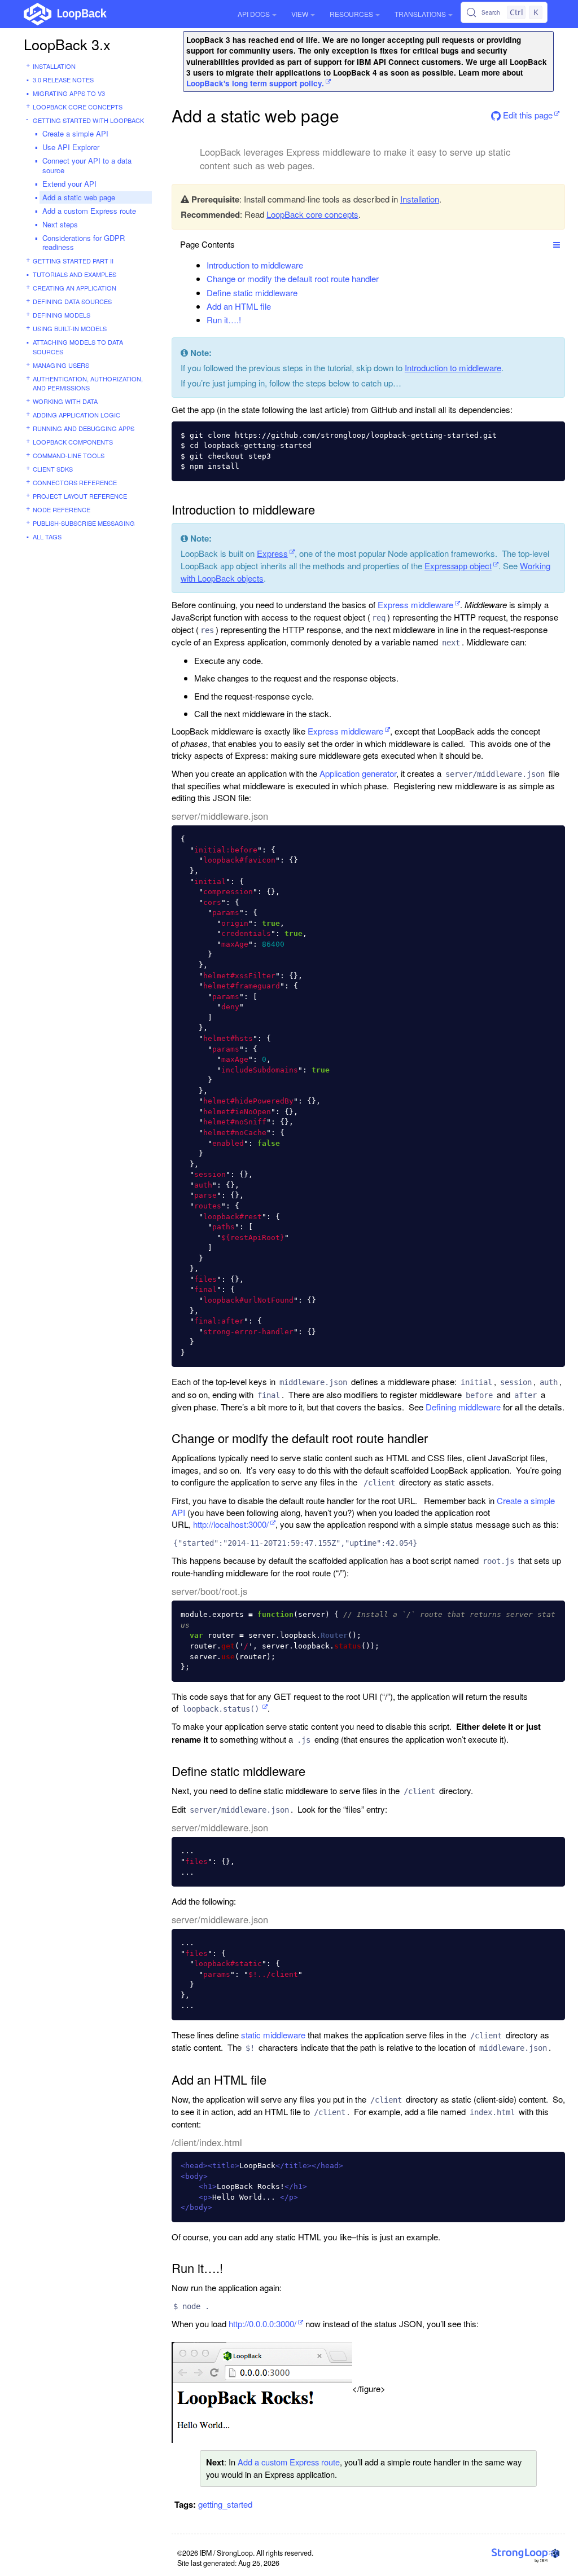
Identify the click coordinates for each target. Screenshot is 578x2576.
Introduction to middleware (255, 265)
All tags (47, 537)
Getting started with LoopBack (88, 120)
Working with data (65, 401)
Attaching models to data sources (78, 347)
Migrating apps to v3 (69, 93)
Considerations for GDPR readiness (84, 243)
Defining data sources (72, 301)
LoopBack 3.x (67, 44)
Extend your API (69, 184)
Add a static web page (79, 197)
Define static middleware (252, 293)
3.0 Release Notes (63, 80)
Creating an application (75, 288)
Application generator (358, 773)
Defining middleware (463, 1407)
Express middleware (415, 605)
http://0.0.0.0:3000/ (262, 2324)
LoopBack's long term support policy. (255, 83)
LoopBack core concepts (78, 107)
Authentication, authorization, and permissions (88, 383)
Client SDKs (53, 469)
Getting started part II (73, 261)
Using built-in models (70, 328)
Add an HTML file (239, 306)
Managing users (61, 365)
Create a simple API (75, 133)
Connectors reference (75, 482)
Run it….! (224, 320)
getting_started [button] (225, 2504)
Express (272, 553)
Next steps (60, 224)
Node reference (62, 509)
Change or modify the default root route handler (293, 278)
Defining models (62, 315)
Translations (420, 14)
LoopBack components (73, 442)
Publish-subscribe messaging (84, 523)
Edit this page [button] (527, 115)
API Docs (254, 14)
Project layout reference (80, 496)
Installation (54, 66)
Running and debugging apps (84, 428)
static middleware (273, 2035)
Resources (351, 14)
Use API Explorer (71, 147)
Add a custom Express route (89, 211)
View (300, 14)
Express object (458, 566)
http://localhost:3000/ (231, 1524)
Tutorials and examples (75, 274)
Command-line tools (69, 455)
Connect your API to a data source (87, 165)
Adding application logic (76, 415)
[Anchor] (309, 265)
